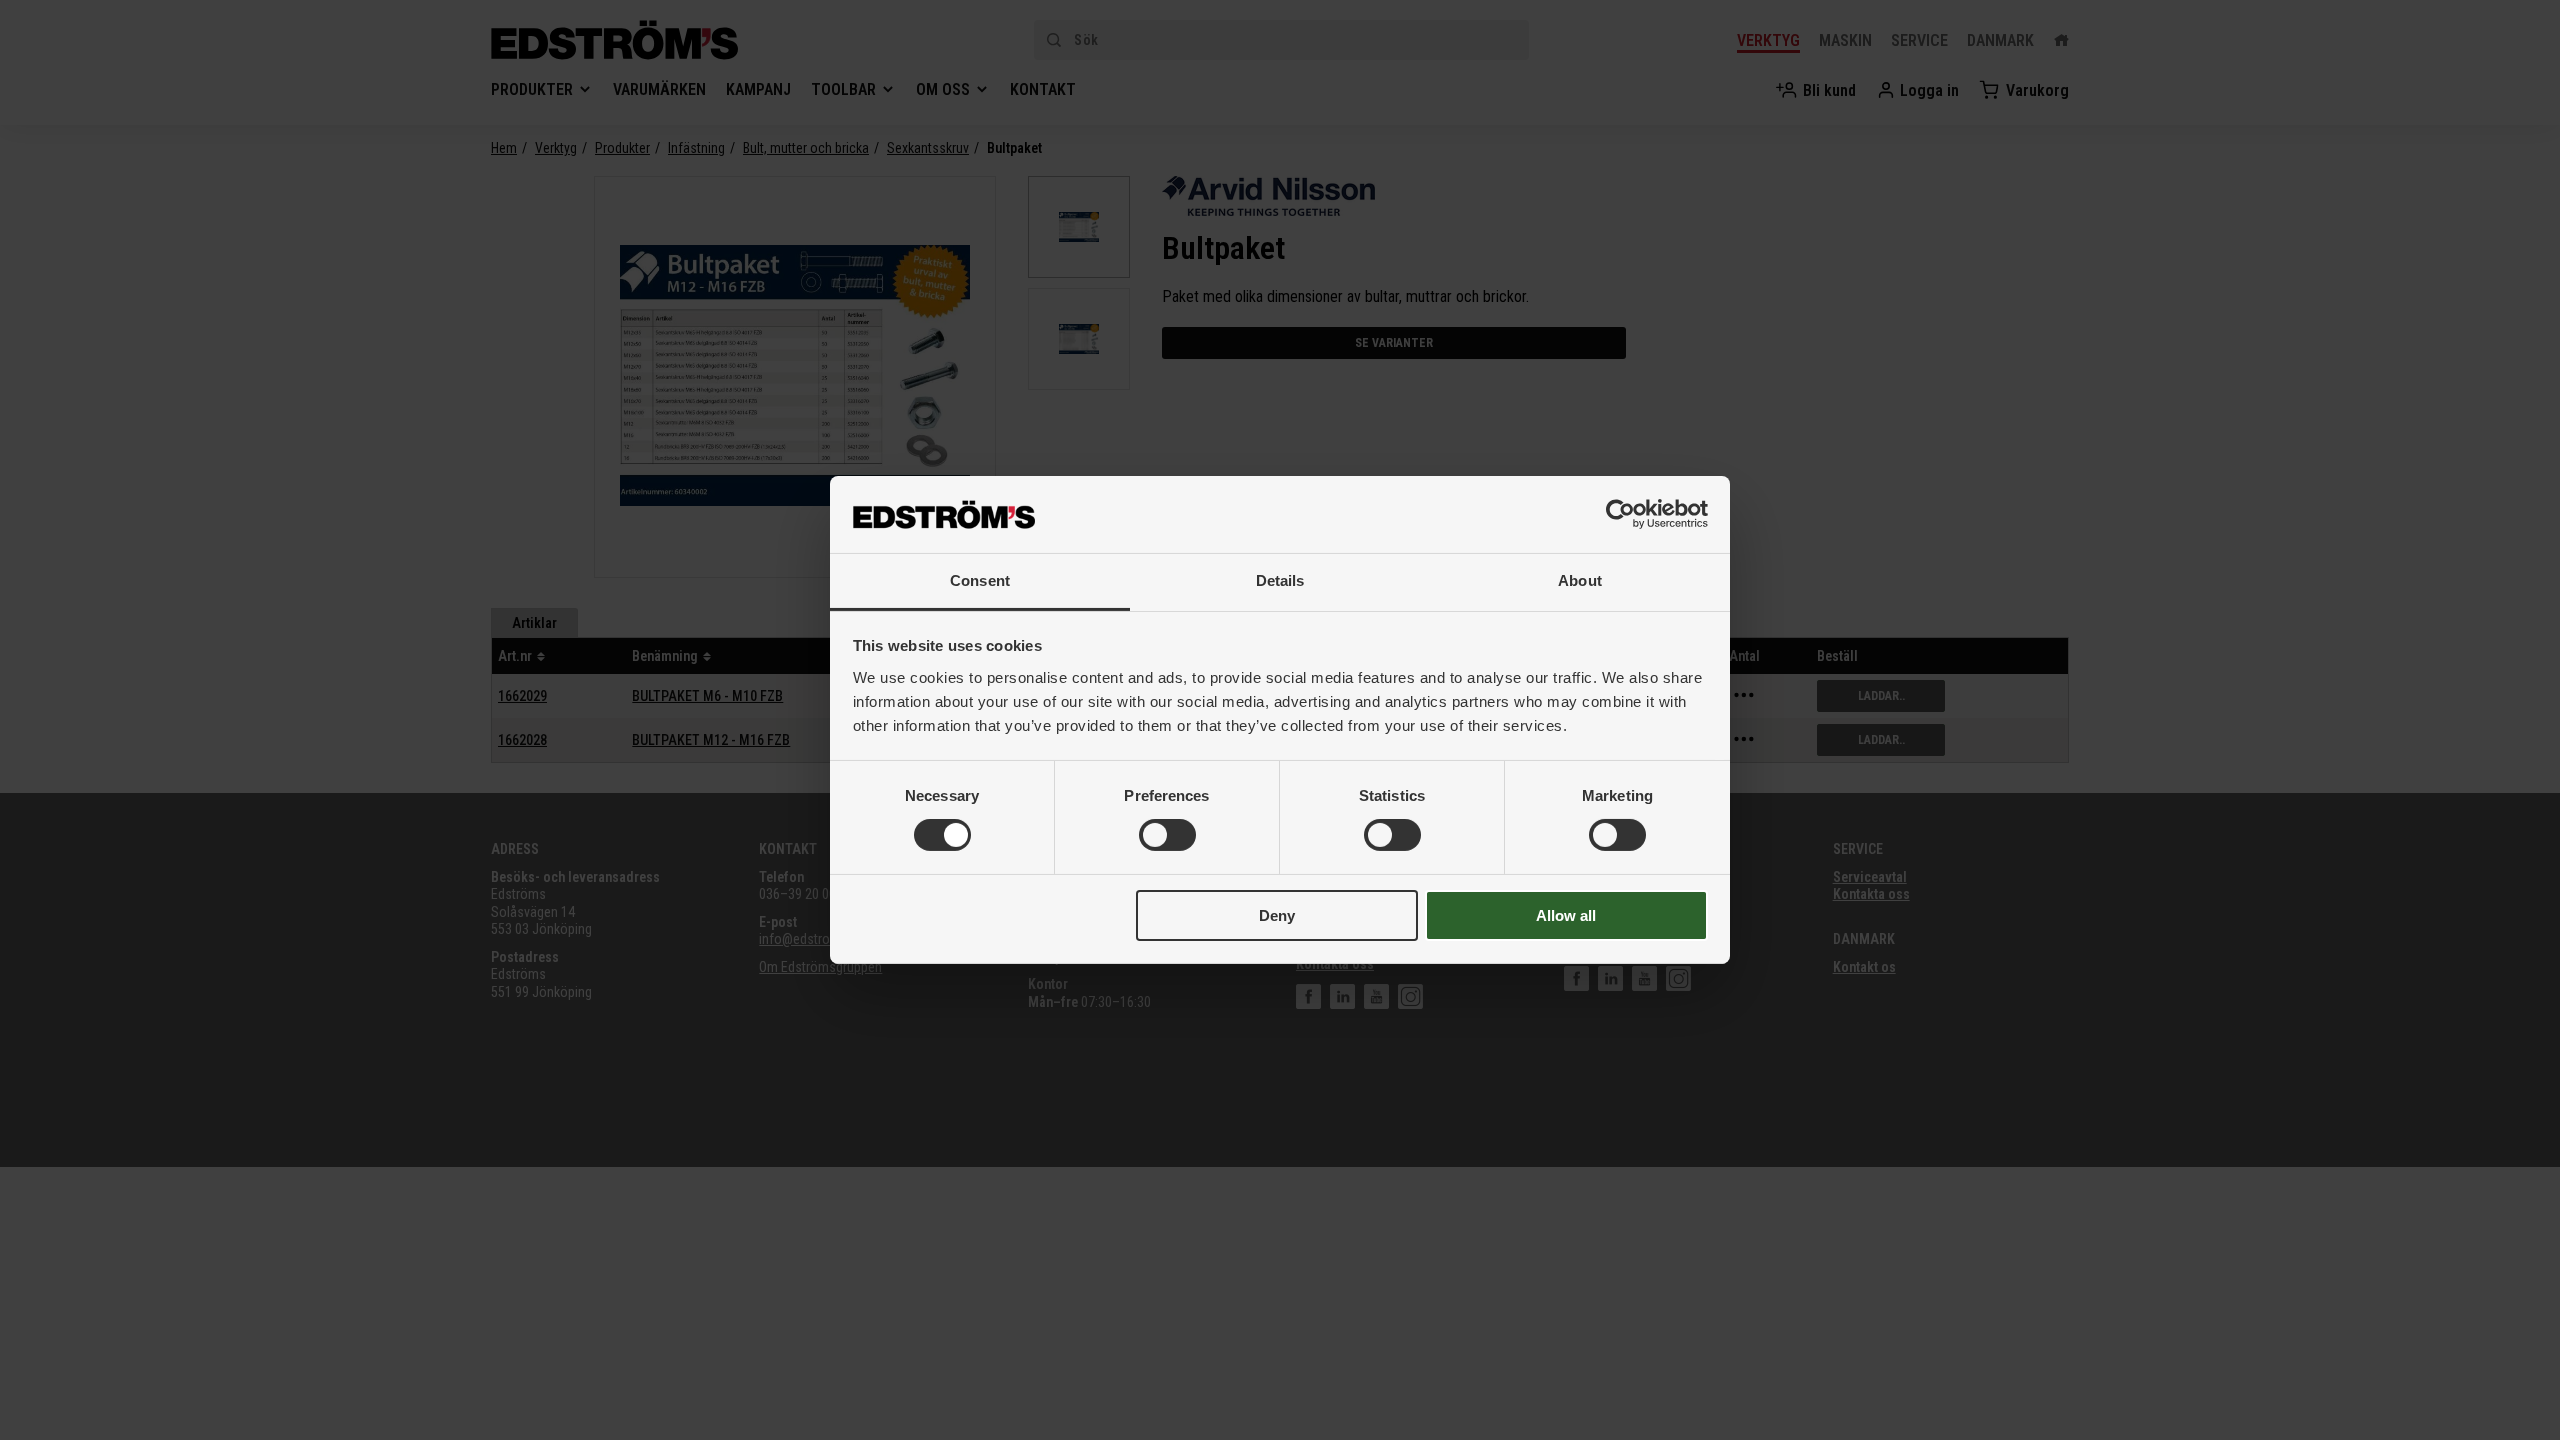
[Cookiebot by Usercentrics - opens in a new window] (1620, 514)
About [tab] (1580, 580)
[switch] (1167, 835)
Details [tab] (1280, 580)
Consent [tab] (980, 580)
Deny (1277, 915)
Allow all (1566, 915)
